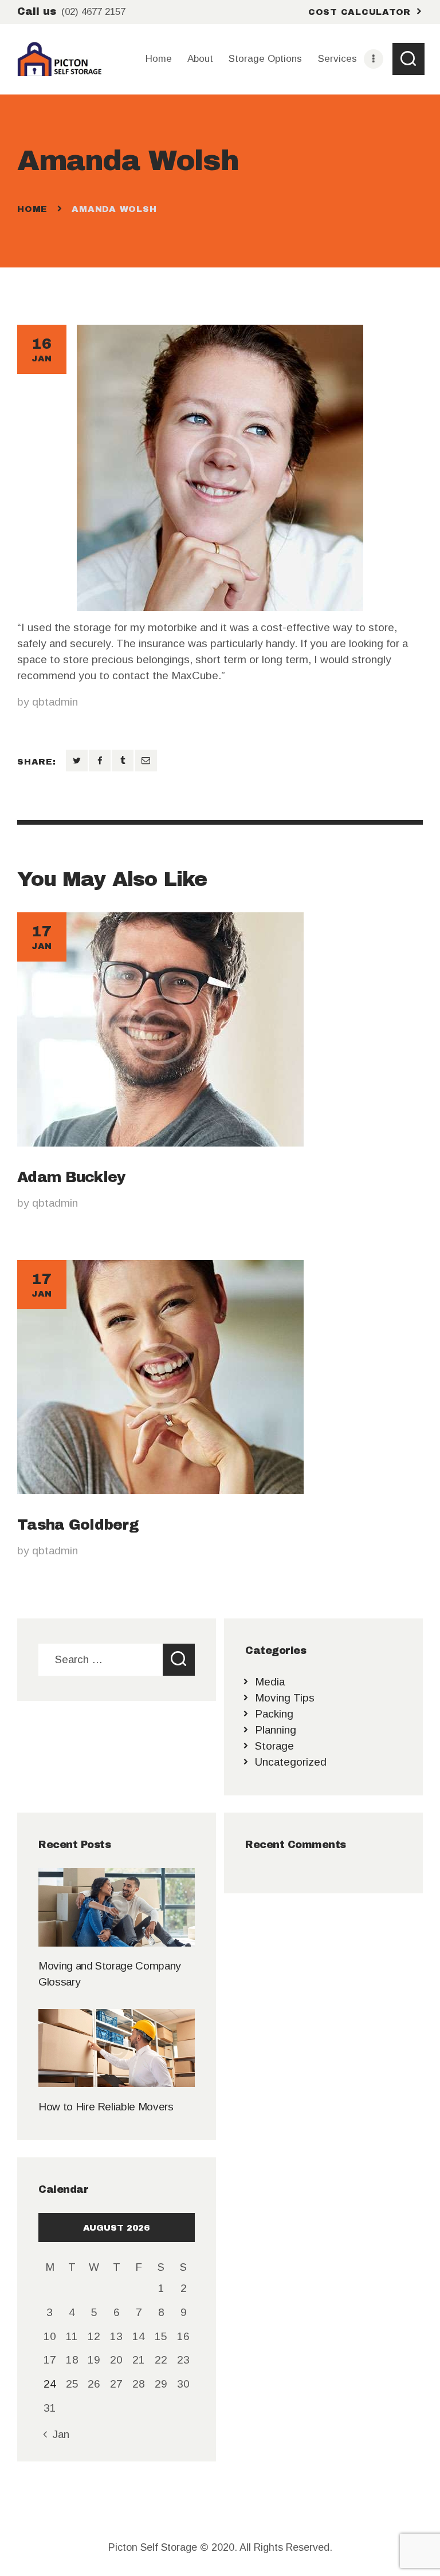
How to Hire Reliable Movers (106, 2107)
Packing (274, 1714)
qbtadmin (55, 702)
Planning (276, 1730)
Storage (274, 1746)
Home (32, 209)
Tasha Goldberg (78, 1525)
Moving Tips (285, 1698)
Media (270, 1682)
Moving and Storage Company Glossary (110, 1974)
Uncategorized (291, 1762)
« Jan (56, 2434)
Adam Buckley (71, 1177)
